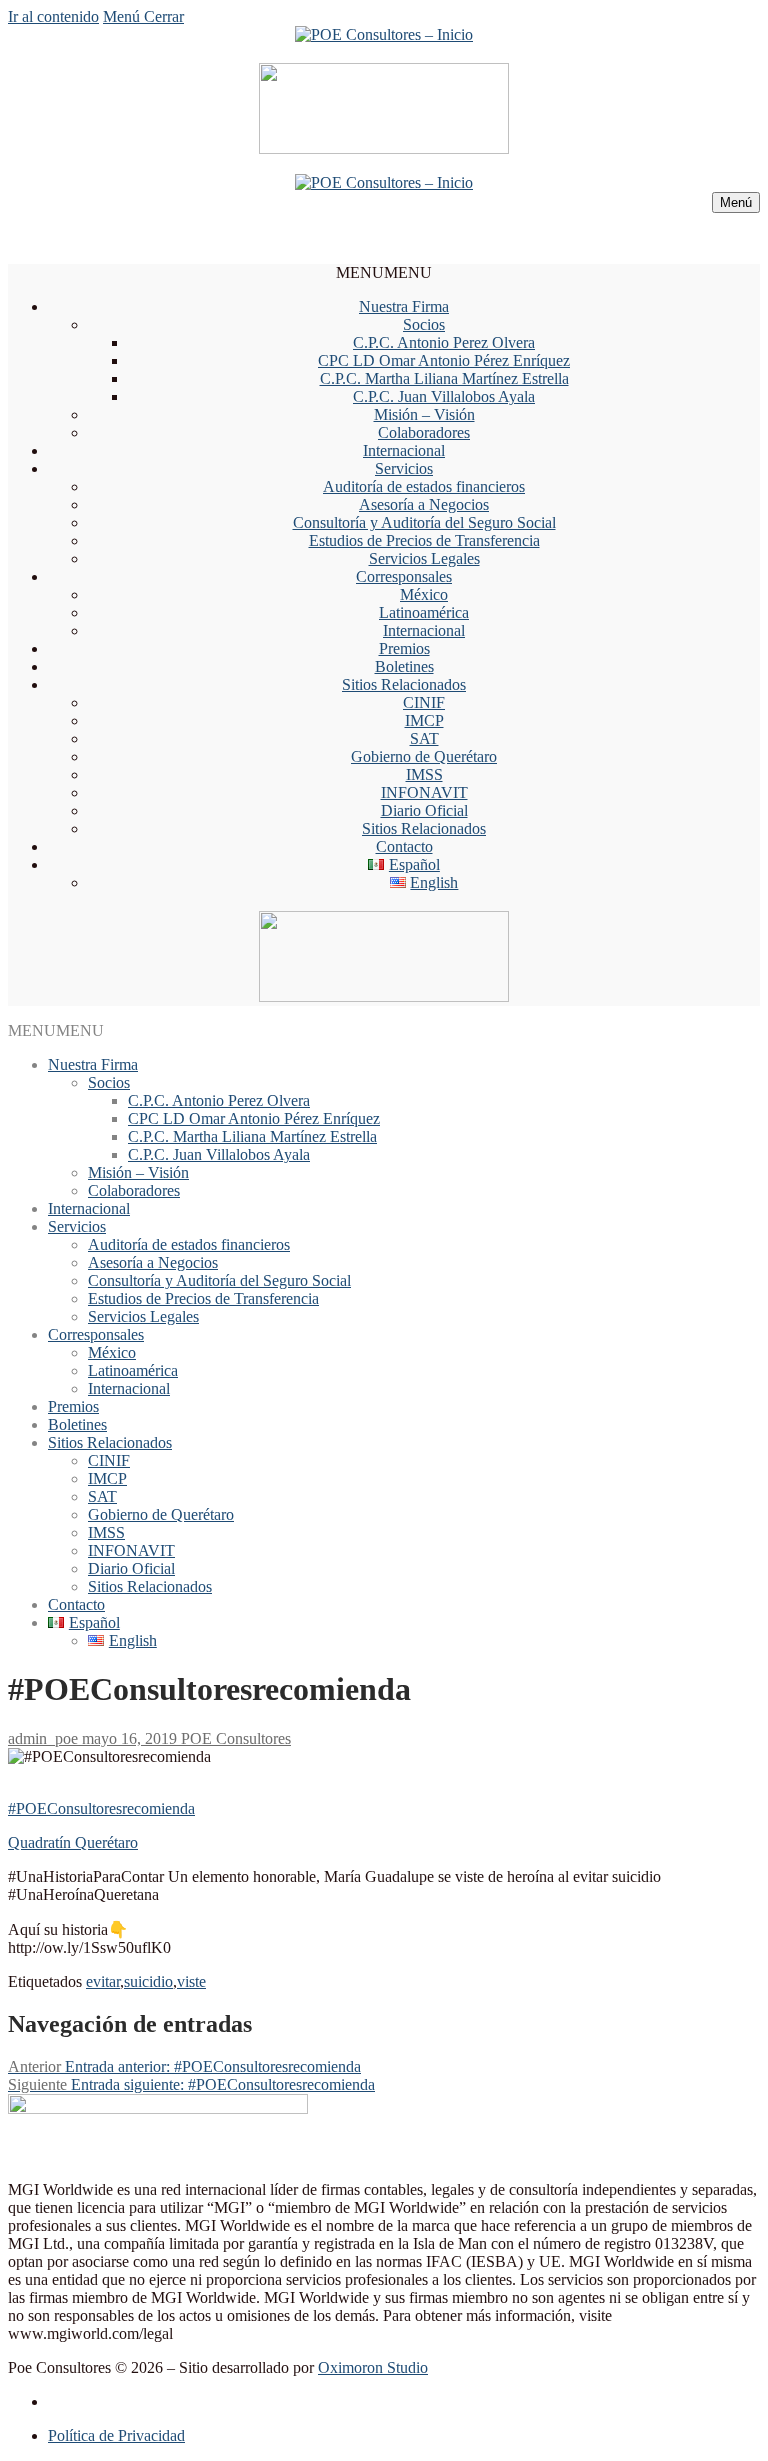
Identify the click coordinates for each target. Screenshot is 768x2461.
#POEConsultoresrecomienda (101, 1808)
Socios (424, 324)
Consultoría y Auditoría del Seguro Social (424, 522)
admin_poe (43, 1738)
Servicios (404, 468)
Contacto (404, 846)
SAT (424, 738)
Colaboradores (424, 432)
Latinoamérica (424, 612)
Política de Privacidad (116, 2435)
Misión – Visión (424, 414)
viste (191, 1981)
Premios (404, 648)
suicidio (148, 1981)
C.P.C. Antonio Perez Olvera (444, 342)
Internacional (404, 450)
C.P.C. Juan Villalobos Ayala (444, 396)
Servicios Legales (424, 558)
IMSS (424, 774)
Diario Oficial (424, 810)
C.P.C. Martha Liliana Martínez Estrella (444, 378)
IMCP (424, 720)
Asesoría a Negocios (424, 504)
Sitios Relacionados (404, 684)
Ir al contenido (53, 16)
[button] (384, 272)
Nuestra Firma (404, 306)
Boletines (404, 666)
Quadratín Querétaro (73, 1842)
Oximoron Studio (373, 2367)
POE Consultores (234, 1738)
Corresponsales (404, 576)
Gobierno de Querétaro (424, 756)
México (424, 594)
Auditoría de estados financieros (424, 486)
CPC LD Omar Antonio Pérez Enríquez (444, 360)
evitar (103, 1981)
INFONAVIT (424, 792)
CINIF (424, 702)
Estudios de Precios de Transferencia (424, 540)
